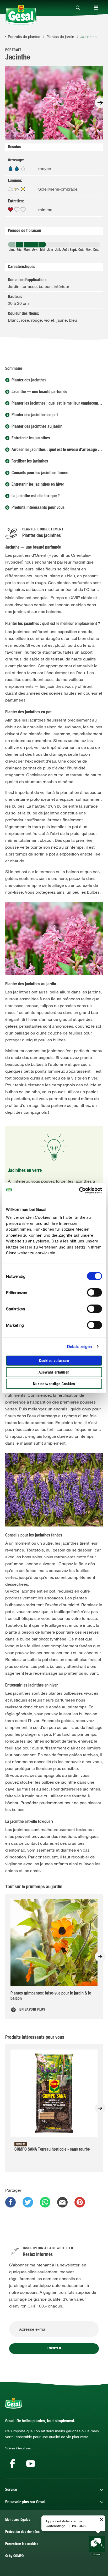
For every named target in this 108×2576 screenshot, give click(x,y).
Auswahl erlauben (54, 1372)
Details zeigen (79, 1346)
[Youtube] (31, 2464)
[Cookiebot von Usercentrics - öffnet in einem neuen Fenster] (79, 1191)
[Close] (78, 8)
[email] (62, 2202)
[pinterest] (80, 2202)
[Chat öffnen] (97, 2546)
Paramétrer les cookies (22, 2544)
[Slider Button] (100, 103)
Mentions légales (18, 2520)
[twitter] (28, 2202)
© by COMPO (15, 2556)
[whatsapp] (45, 2202)
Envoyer (54, 2349)
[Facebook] (12, 2464)
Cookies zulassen (54, 1361)
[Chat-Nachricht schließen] (101, 2520)
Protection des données (22, 2532)
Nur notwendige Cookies (54, 1384)
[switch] (94, 1292)
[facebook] (10, 2202)
